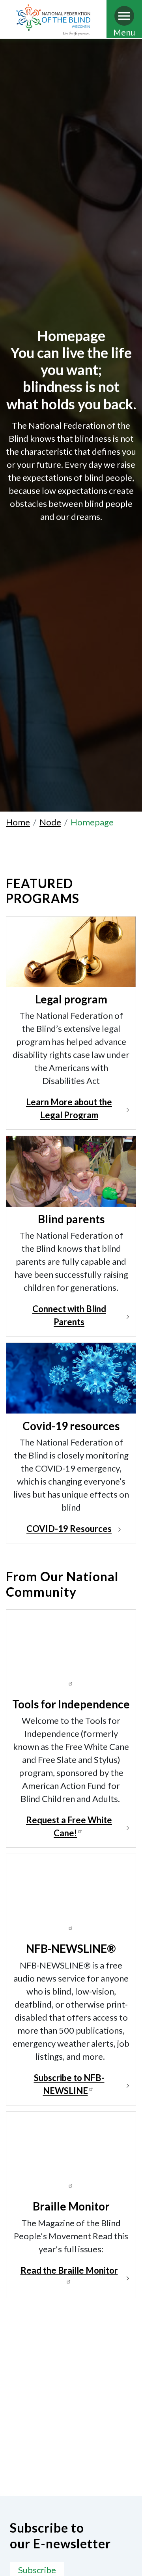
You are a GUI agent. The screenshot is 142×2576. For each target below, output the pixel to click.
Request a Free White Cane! (69, 1826)
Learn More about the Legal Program (69, 1108)
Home (18, 822)
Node (50, 822)
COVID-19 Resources (69, 1529)
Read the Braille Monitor (69, 2270)
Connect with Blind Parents (69, 1315)
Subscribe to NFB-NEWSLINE (69, 2084)
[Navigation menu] (124, 16)
